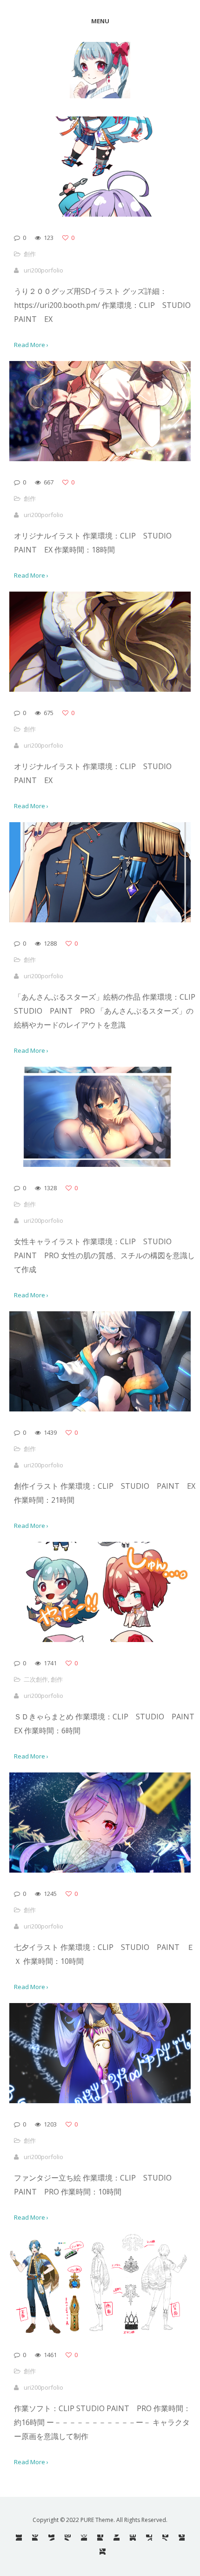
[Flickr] (19, 2538)
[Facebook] (100, 2538)
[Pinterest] (35, 2538)
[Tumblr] (182, 2538)
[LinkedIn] (133, 2538)
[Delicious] (149, 2538)
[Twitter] (117, 2538)
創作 (30, 254)
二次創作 (36, 1679)
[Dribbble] (84, 2538)
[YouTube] (51, 2538)
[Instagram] (68, 2538)
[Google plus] (103, 2552)
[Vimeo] (165, 2538)
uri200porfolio (43, 270)
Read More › (31, 345)
